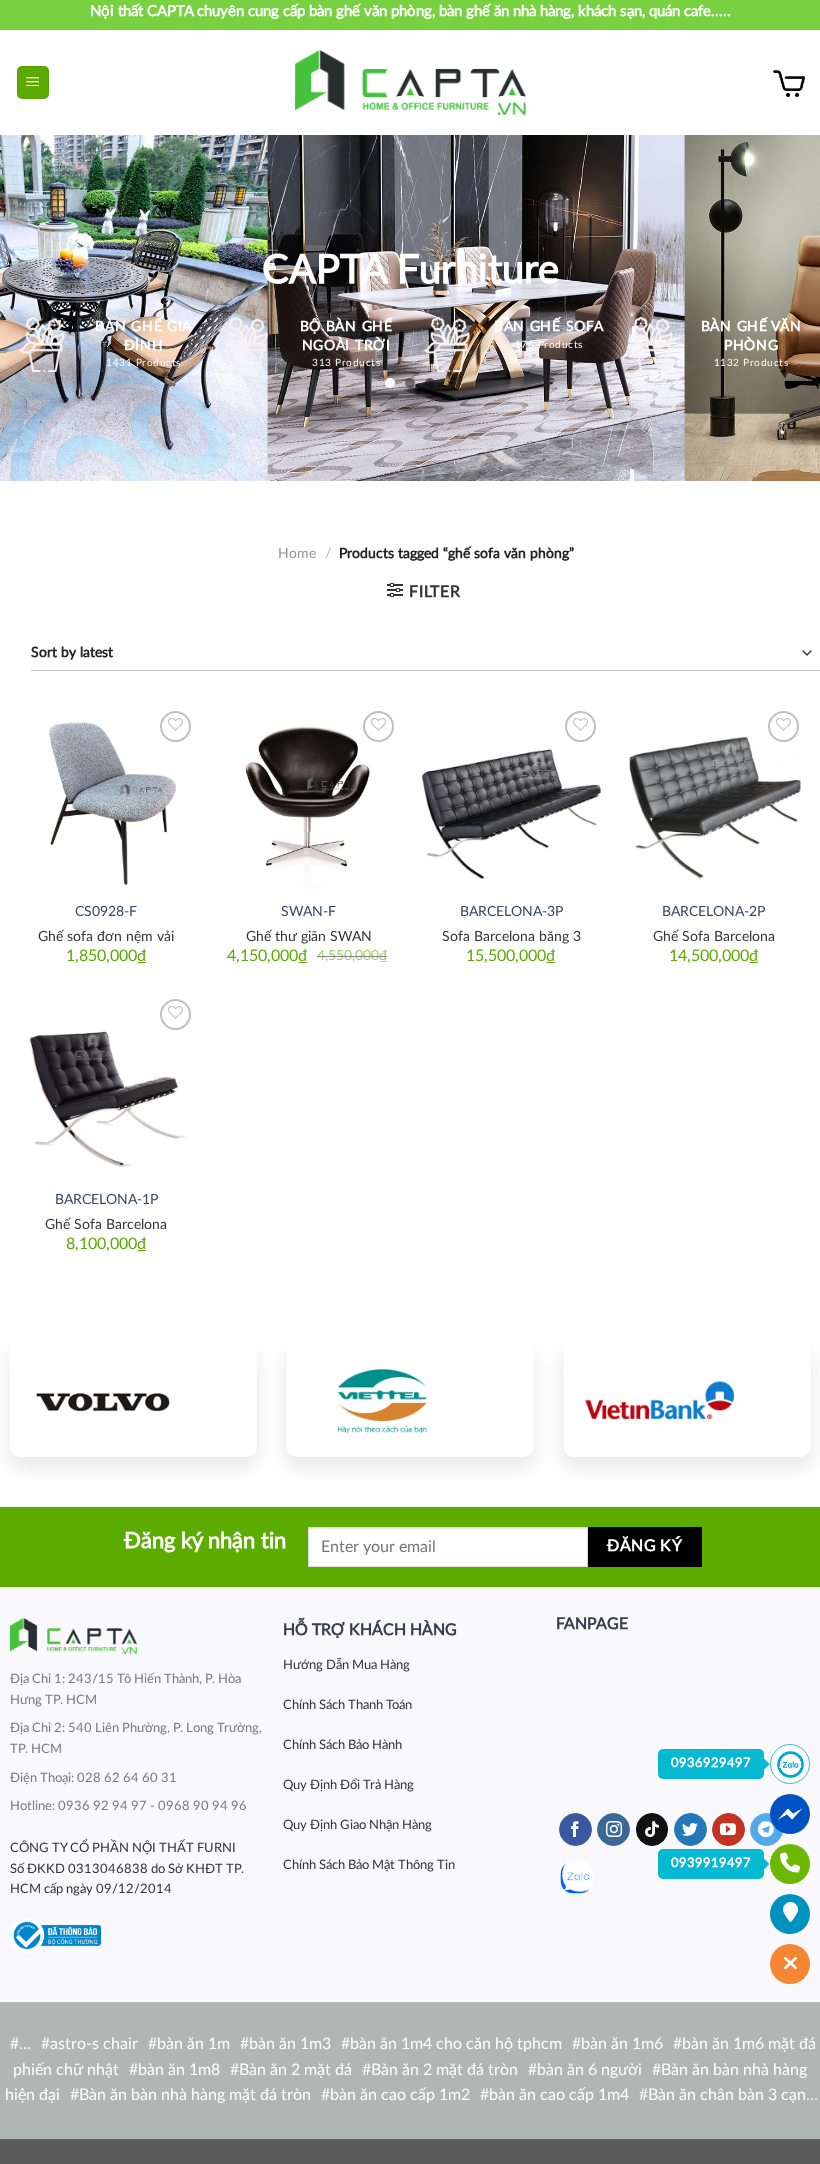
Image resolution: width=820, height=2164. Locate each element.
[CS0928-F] (106, 797)
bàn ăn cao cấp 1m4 (559, 2095)
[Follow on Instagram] (613, 1830)
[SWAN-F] (308, 797)
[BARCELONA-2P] (713, 797)
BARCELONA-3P (511, 911)
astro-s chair (94, 2044)
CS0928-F (106, 911)
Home (297, 554)
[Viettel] (410, 1399)
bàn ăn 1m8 (179, 2070)
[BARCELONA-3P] (511, 797)
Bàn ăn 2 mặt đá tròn (444, 2070)
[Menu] (33, 82)
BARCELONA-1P (106, 1199)
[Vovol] (133, 1399)
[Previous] (37, 1402)
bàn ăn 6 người (589, 2070)
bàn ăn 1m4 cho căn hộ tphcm (456, 2044)
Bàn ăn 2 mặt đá (295, 2070)
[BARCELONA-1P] (106, 1085)
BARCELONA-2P (713, 911)
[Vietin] (686, 1399)
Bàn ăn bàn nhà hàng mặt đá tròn (195, 2095)
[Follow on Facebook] (575, 1830)
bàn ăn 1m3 (290, 2044)
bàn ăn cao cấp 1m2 (400, 2095)
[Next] (783, 1402)
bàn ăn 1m (193, 2044)
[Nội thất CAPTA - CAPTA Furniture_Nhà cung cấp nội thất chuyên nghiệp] (410, 82)
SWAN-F (308, 911)
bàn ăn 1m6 (622, 2044)
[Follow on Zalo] (576, 1877)
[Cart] (789, 83)
